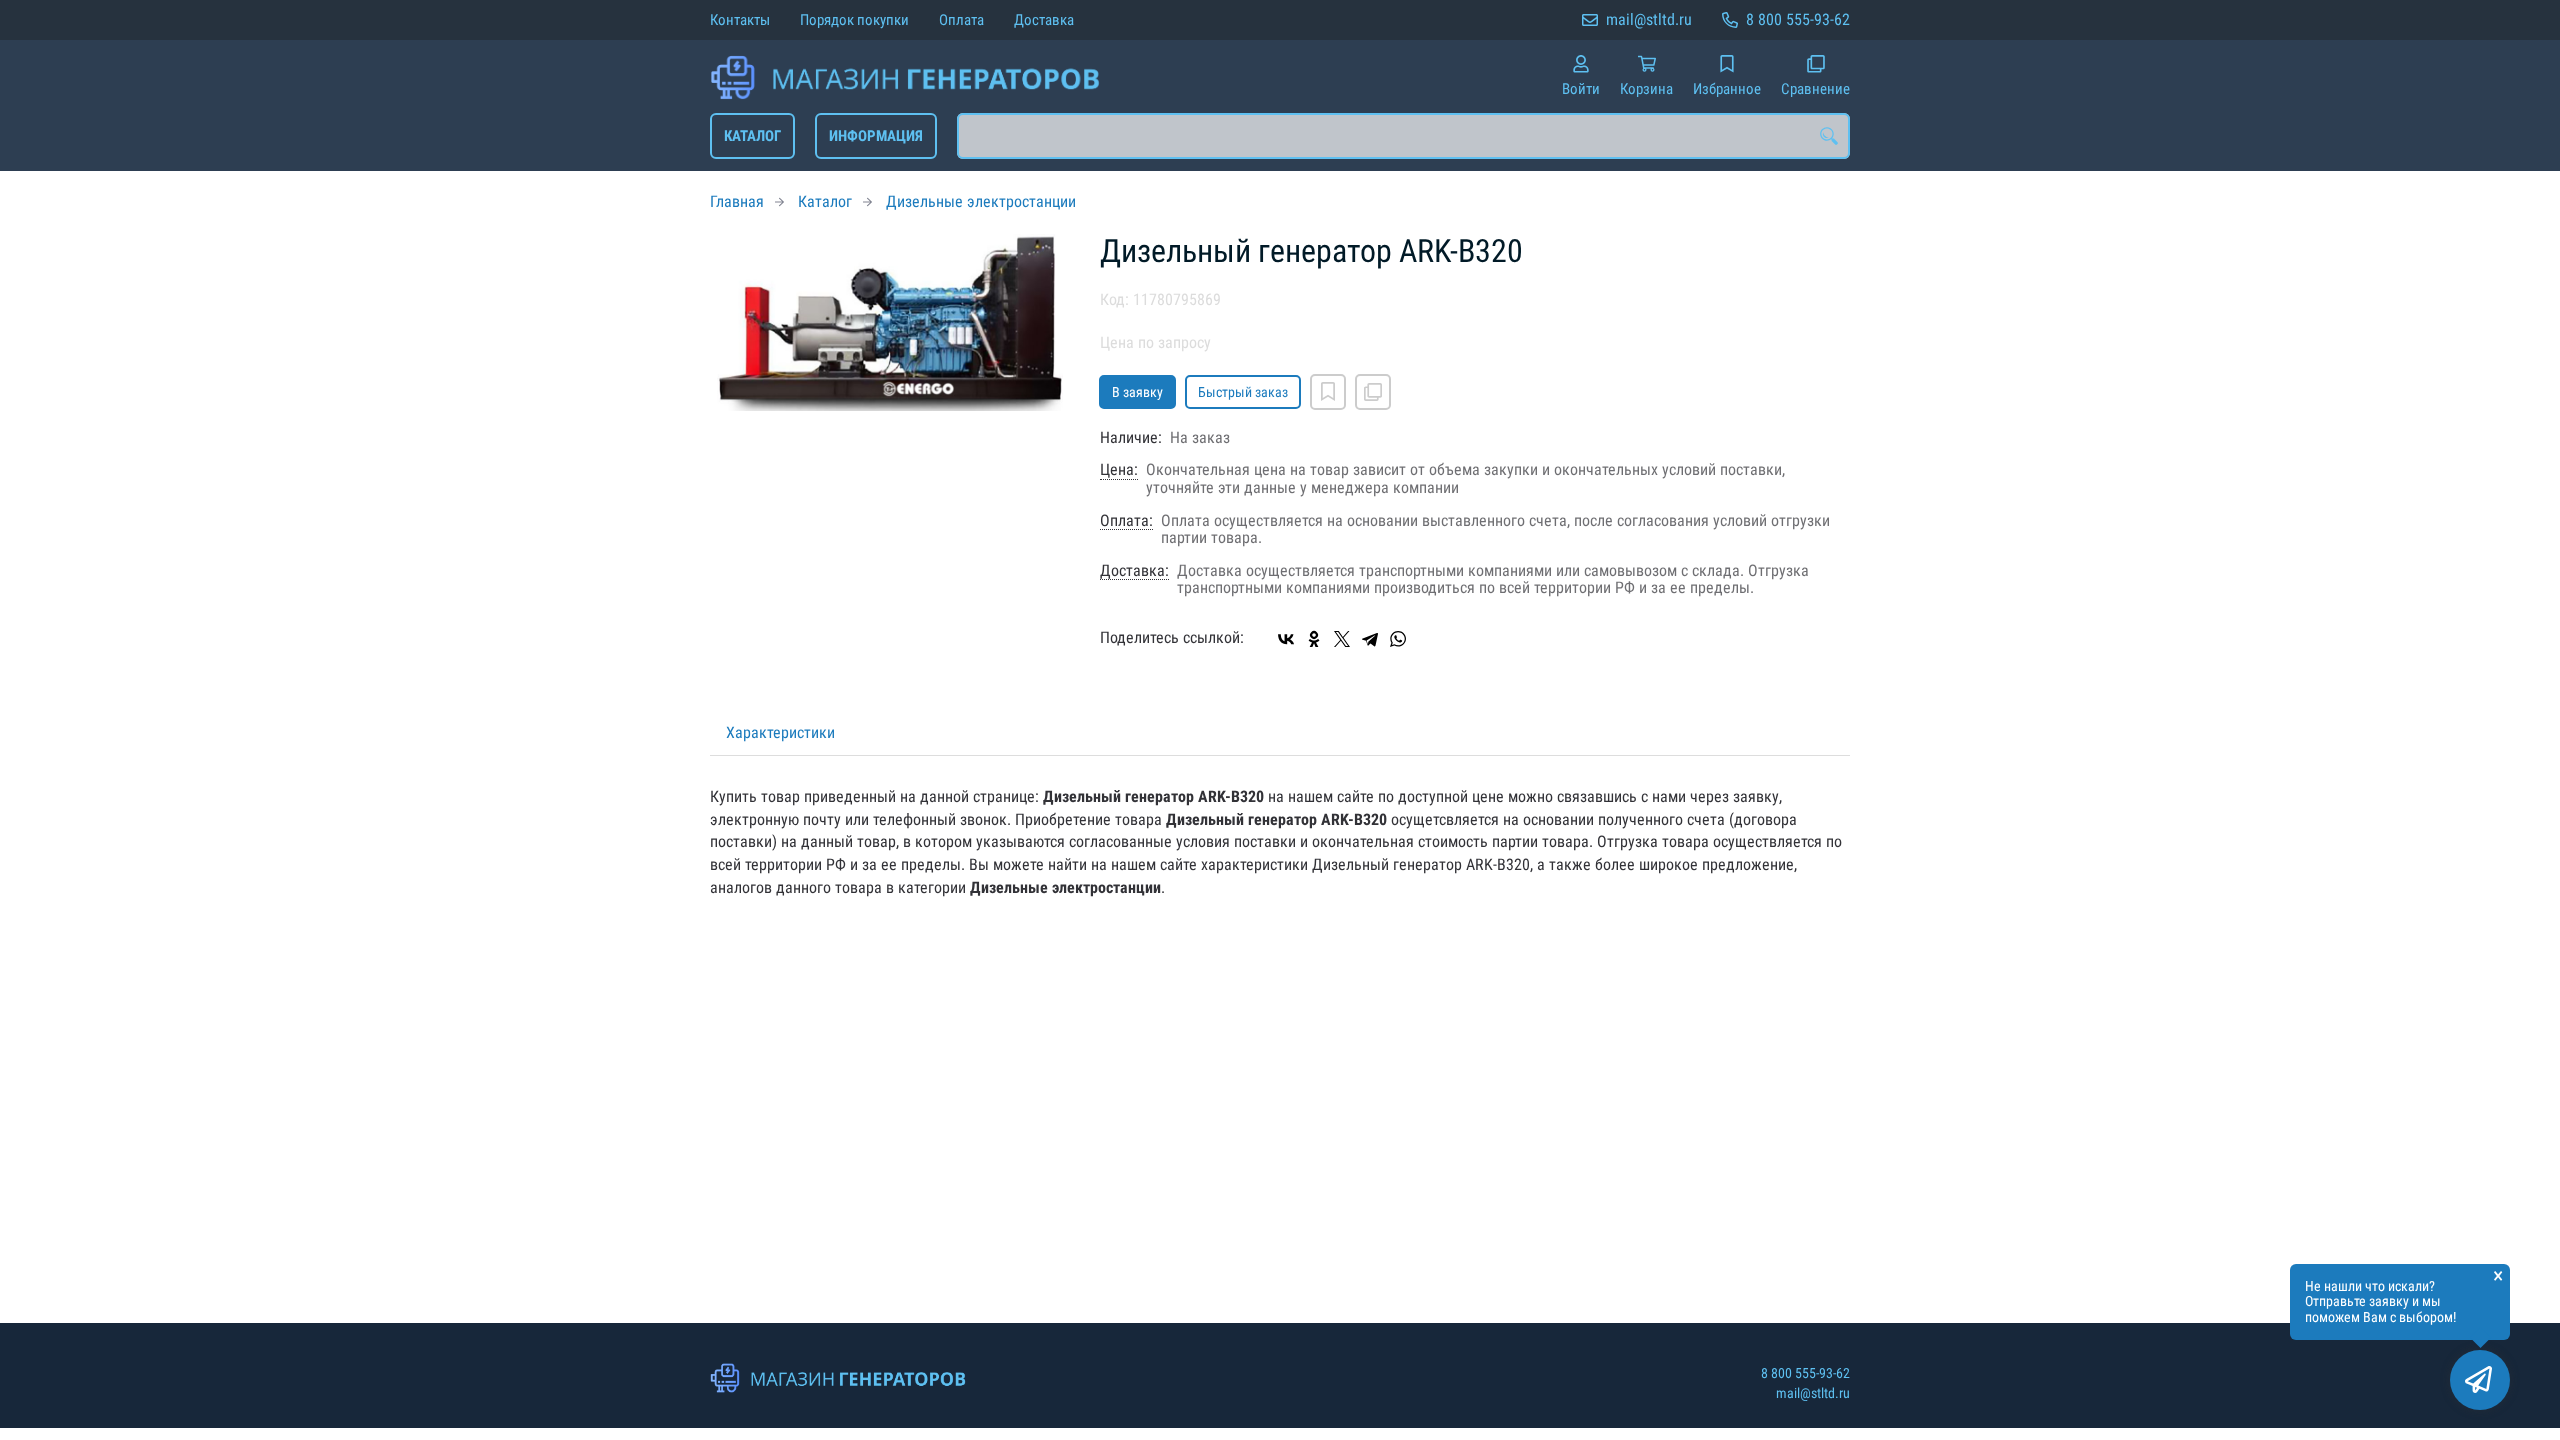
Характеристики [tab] (780, 732)
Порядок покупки (854, 20)
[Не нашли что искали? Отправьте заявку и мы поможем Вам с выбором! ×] (2480, 1380)
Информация (876, 136)
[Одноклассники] (1314, 639)
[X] (1342, 639)
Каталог (752, 136)
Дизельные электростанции (981, 201)
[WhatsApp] (1398, 639)
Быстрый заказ (1243, 392)
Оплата (961, 20)
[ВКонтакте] (1286, 639)
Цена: (1119, 470)
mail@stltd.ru (1649, 19)
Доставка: (1134, 571)
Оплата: (1126, 521)
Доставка (1044, 20)
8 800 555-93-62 (1798, 19)
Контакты (740, 20)
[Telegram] (1370, 639)
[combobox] (1403, 136)
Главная (737, 201)
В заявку (1137, 392)
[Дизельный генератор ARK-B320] (890, 322)
